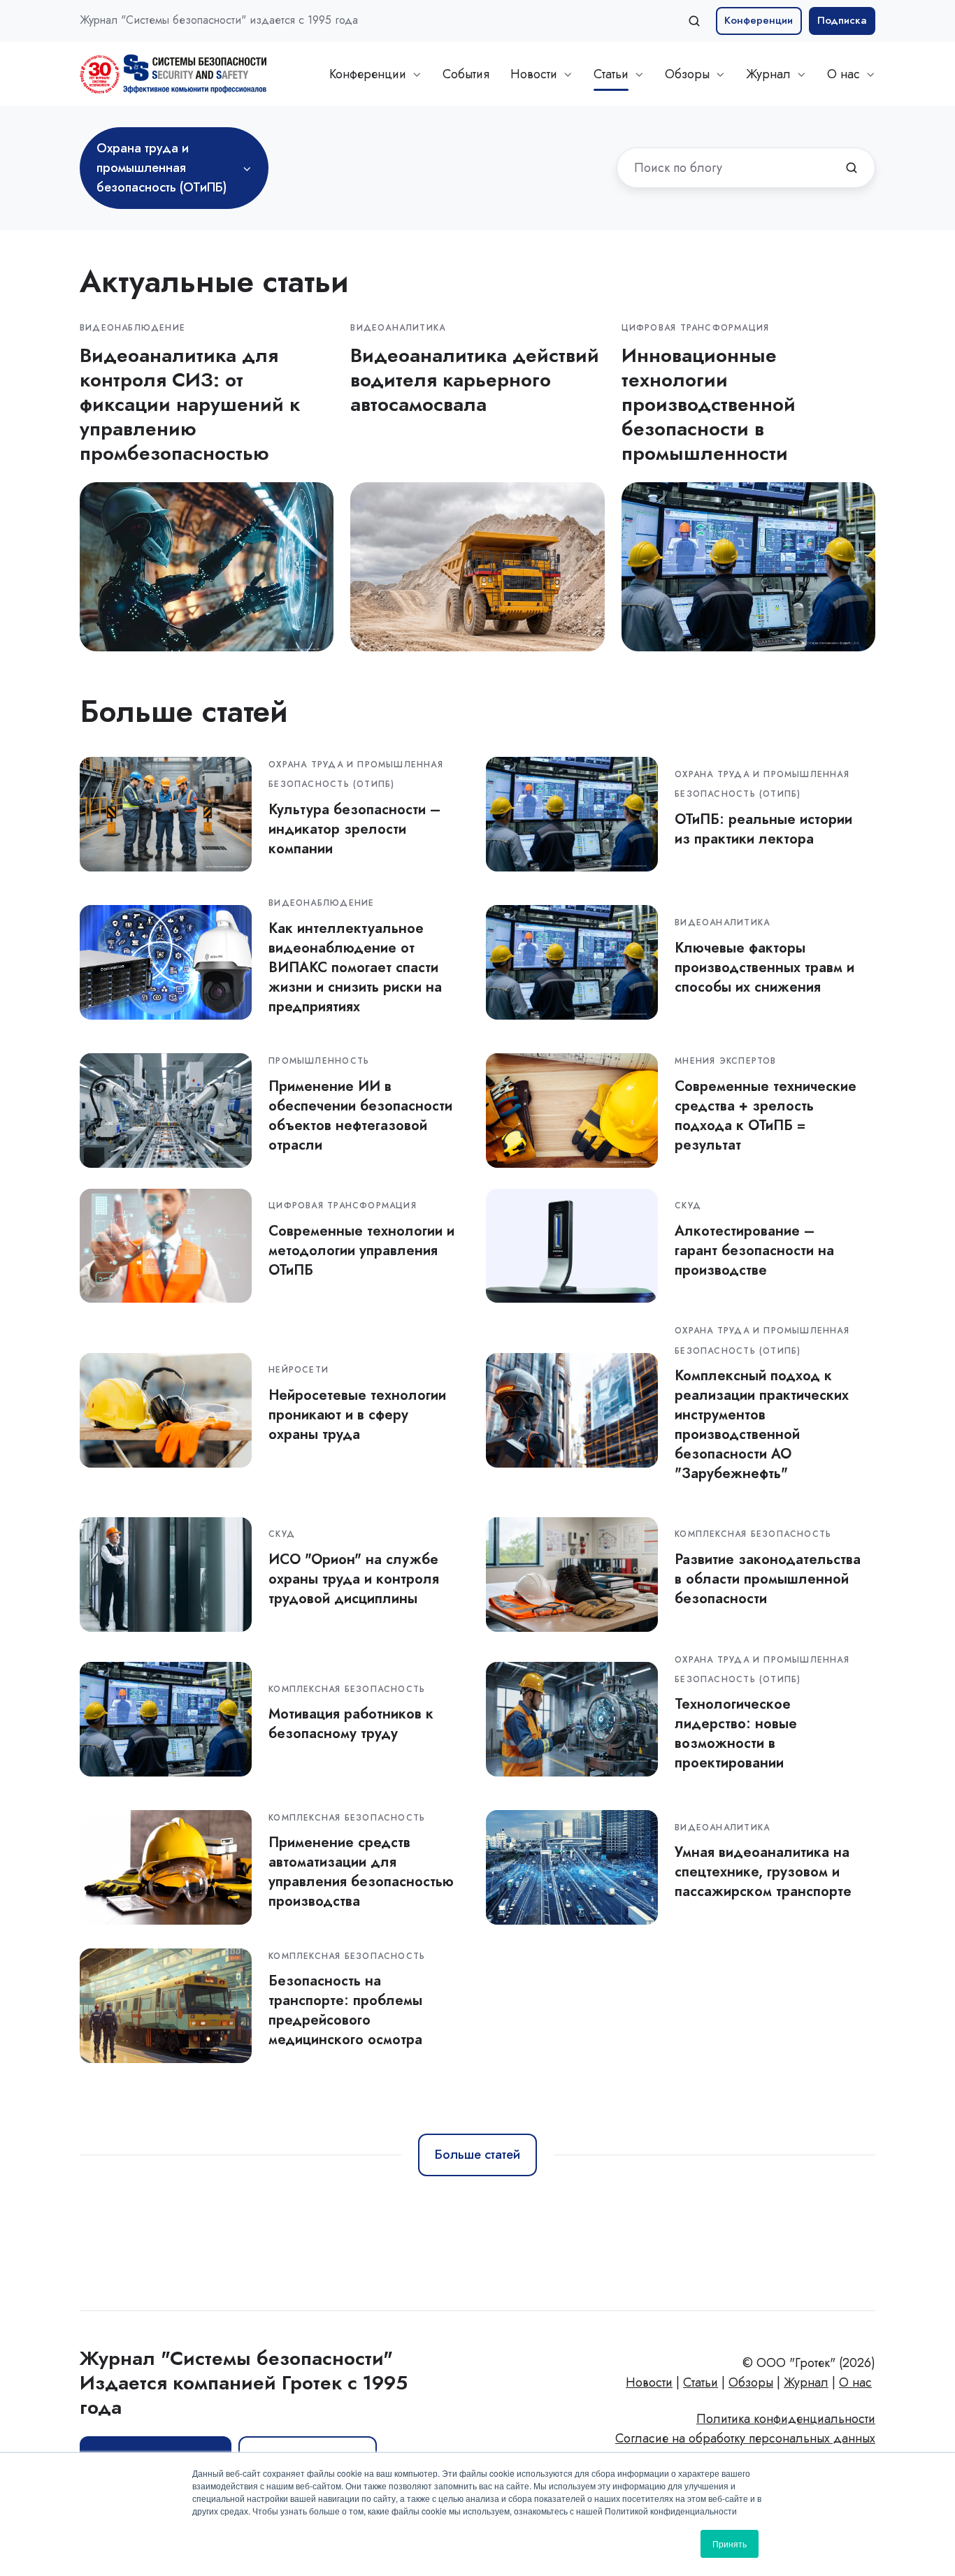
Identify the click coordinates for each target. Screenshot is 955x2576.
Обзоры (687, 74)
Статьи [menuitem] (701, 2382)
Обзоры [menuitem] (751, 2382)
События (466, 74)
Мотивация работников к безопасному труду (351, 1723)
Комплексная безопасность (753, 1534)
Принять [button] (730, 2544)
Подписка (842, 20)
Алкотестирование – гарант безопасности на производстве (754, 1250)
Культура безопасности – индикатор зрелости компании (354, 829)
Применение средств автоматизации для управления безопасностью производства (361, 1872)
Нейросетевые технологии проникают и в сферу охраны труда (357, 1414)
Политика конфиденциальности (786, 2419)
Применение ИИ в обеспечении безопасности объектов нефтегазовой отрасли (360, 1115)
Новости (534, 74)
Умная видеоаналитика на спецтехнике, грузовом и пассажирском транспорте (763, 1872)
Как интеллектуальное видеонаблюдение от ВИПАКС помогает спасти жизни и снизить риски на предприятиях (355, 967)
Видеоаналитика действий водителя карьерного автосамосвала (475, 380)
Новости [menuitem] (649, 2382)
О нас (843, 74)
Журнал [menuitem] (806, 2382)
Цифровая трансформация (696, 328)
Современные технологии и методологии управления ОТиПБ (361, 1250)
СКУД (688, 1206)
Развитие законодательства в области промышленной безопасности (768, 1579)
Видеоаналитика (398, 328)
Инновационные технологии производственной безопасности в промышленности (709, 404)
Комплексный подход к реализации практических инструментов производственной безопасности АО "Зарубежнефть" (762, 1424)
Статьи (611, 74)
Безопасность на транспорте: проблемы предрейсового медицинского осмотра (345, 2010)
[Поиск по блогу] (852, 168)
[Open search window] (694, 21)
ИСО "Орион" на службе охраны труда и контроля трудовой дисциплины (354, 1579)
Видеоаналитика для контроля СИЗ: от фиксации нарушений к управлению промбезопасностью (190, 404)
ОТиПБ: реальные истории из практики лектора (763, 829)
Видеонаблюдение (132, 328)
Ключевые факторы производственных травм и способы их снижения (764, 967)
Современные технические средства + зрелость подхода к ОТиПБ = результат (766, 1115)
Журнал (768, 74)
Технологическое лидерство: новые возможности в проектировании (736, 1733)
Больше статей (477, 2155)
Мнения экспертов (725, 1061)
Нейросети (299, 1370)
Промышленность (319, 1061)
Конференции (759, 20)
